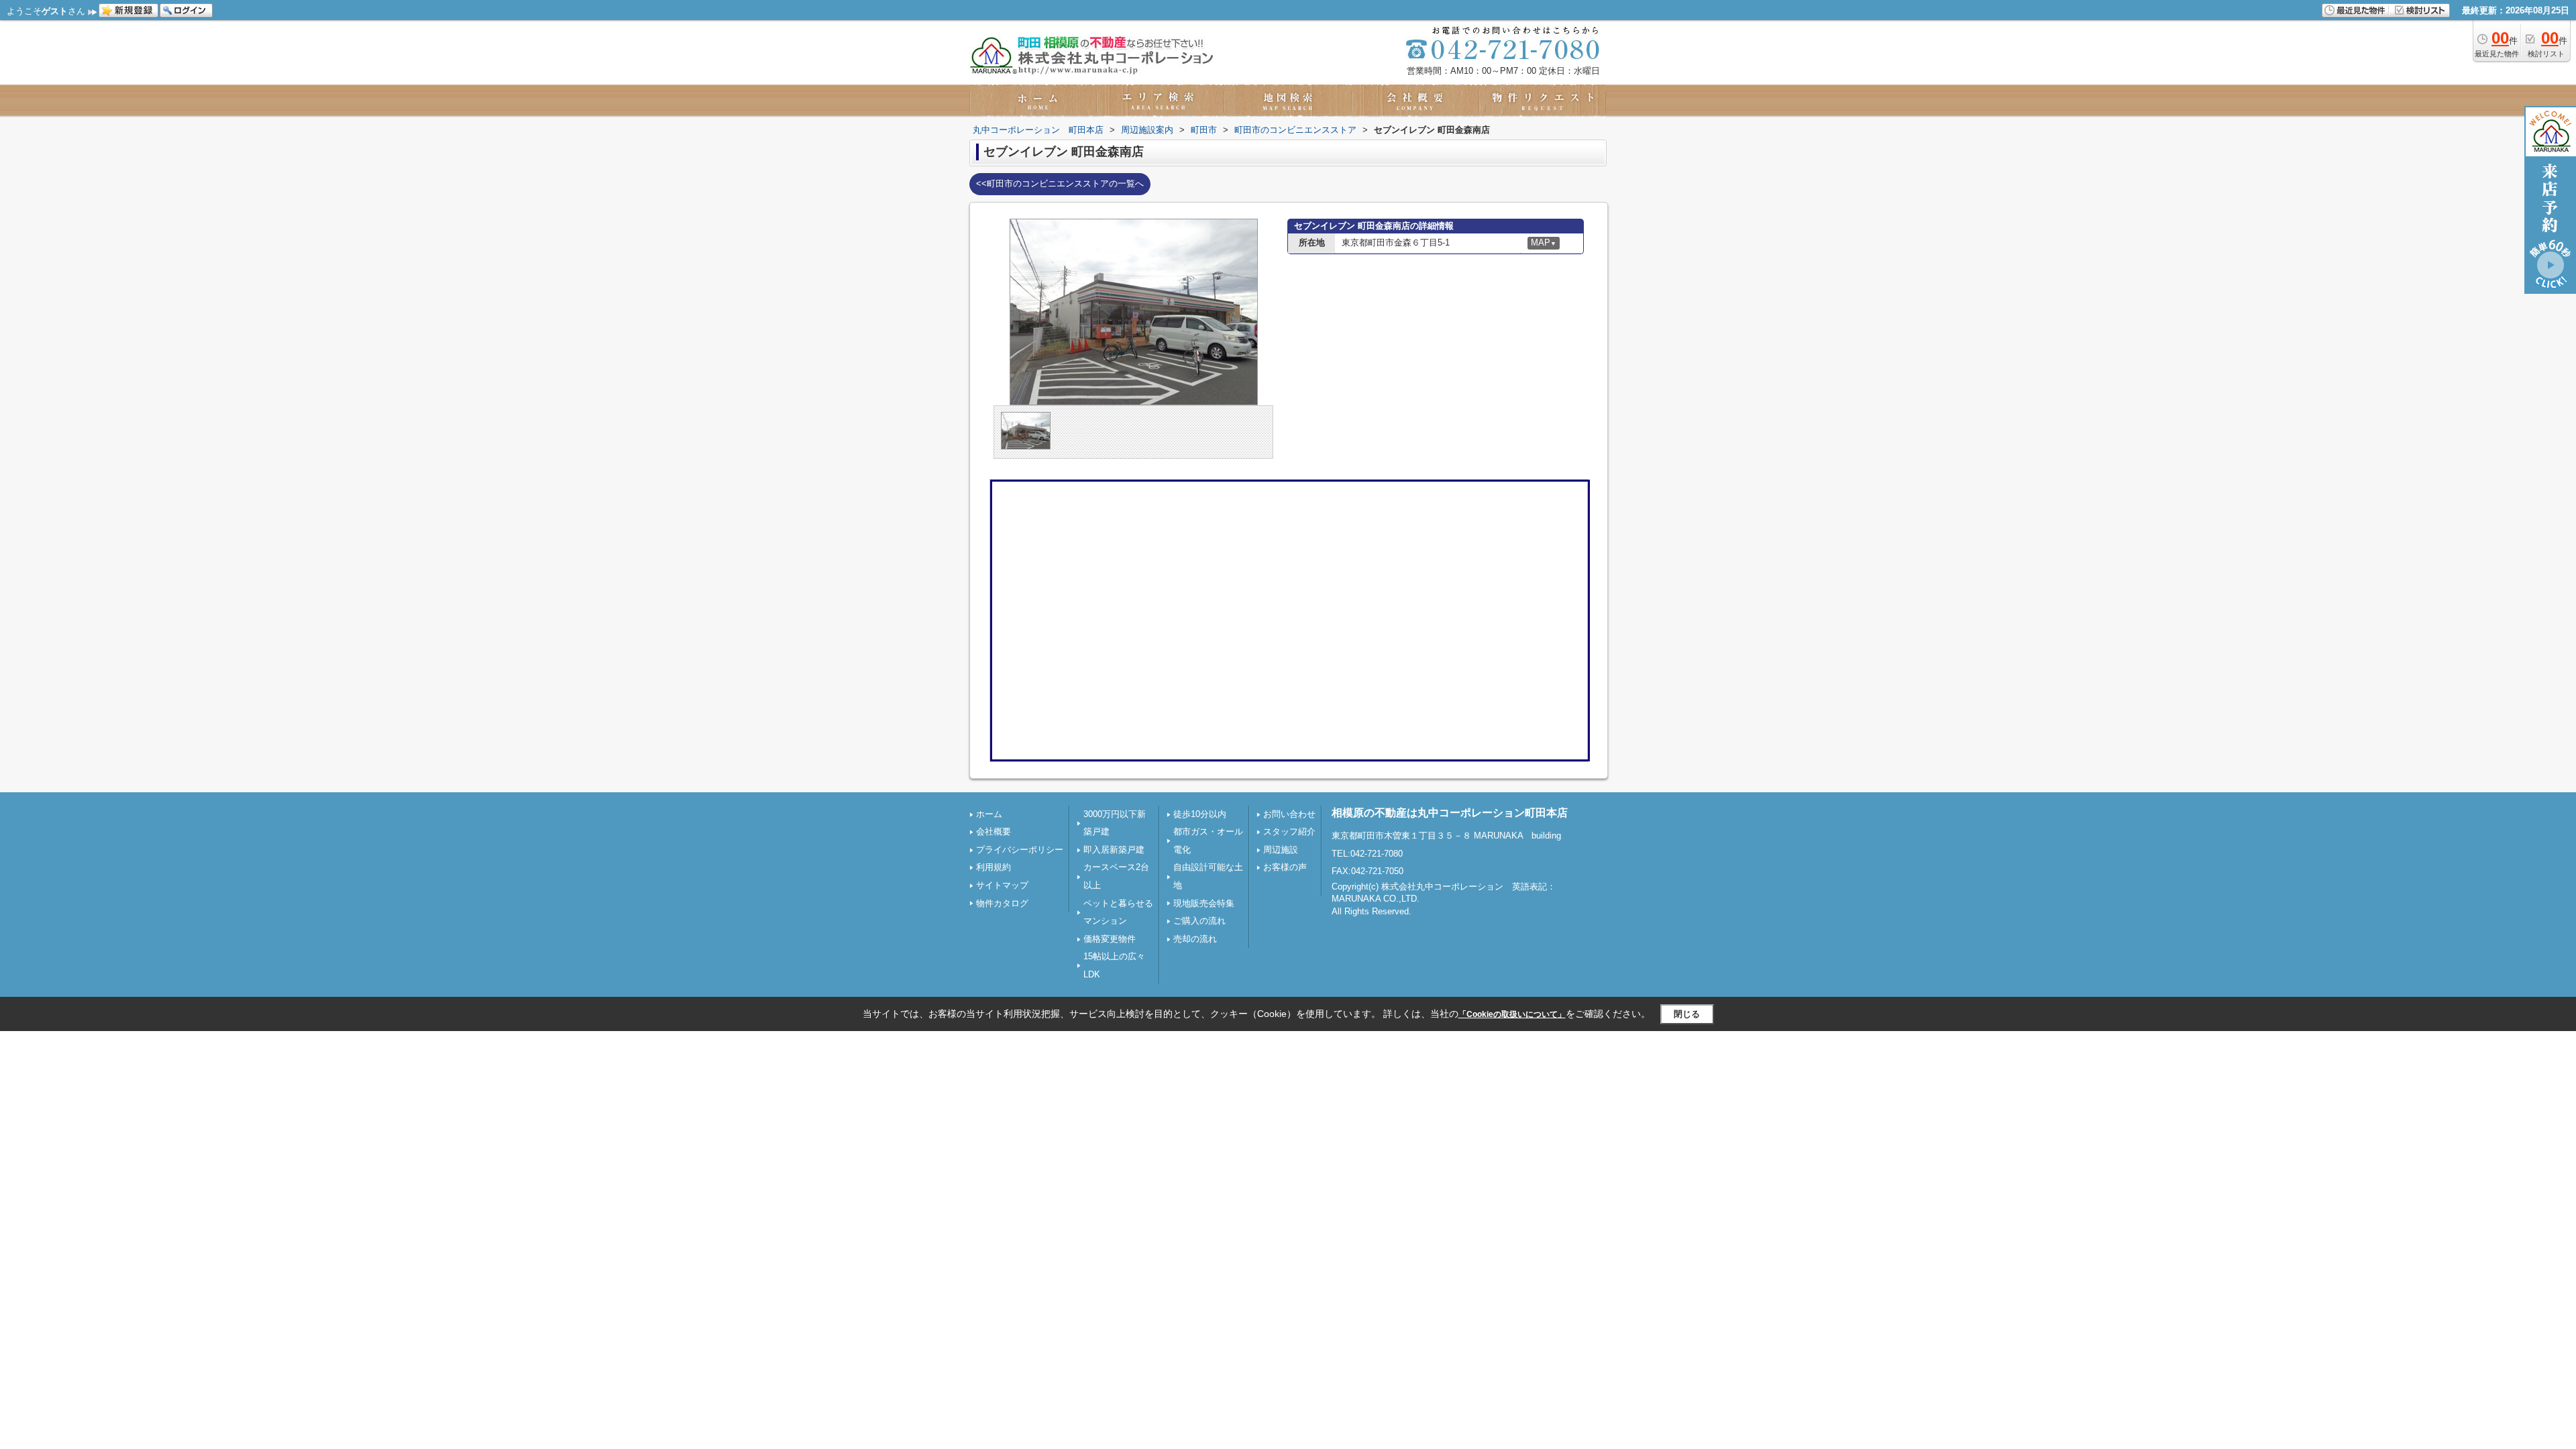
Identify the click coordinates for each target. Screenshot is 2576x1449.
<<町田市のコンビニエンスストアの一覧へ (1060, 183)
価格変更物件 (1110, 939)
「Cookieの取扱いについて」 (1512, 1014)
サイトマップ (1002, 885)
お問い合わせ (1289, 814)
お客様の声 (1285, 867)
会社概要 (994, 831)
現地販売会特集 (1204, 903)
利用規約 (994, 867)
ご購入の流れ (1199, 921)
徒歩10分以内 (1200, 814)
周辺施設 (1281, 850)
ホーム (989, 814)
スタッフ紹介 (1289, 831)
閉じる (1687, 1014)
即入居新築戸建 (1114, 850)
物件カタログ (1002, 903)
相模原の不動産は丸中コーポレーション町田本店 (1450, 813)
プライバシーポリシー (1020, 850)
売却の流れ (1195, 939)
